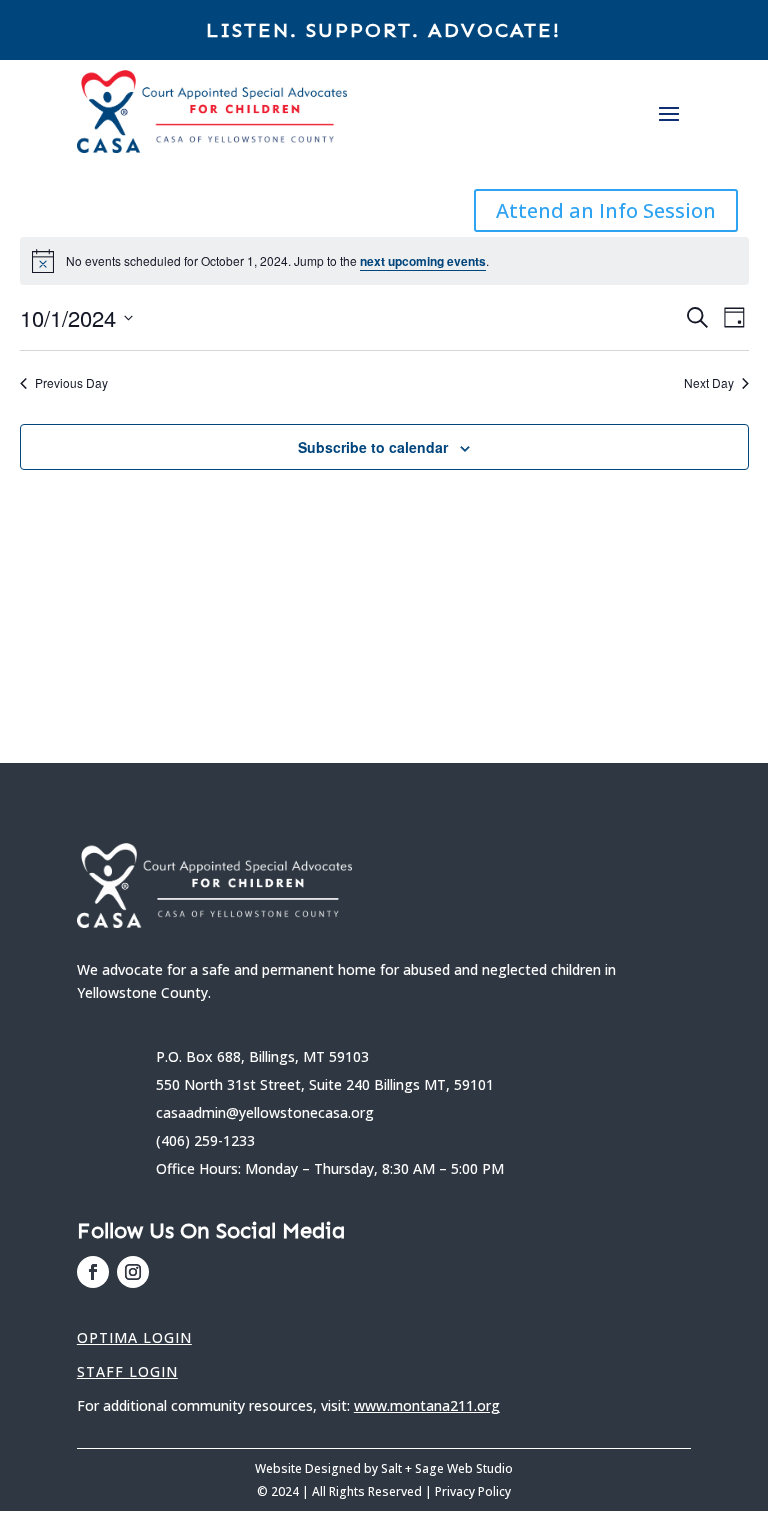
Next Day (709, 383)
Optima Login (134, 1337)
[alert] (384, 261)
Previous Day (71, 383)
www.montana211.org (427, 1405)
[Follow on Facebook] (93, 1272)
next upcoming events (423, 261)
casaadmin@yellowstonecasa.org (265, 1112)
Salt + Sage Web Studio (447, 1468)
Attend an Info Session (606, 210)
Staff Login (127, 1371)
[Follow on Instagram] (133, 1272)
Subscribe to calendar (373, 447)
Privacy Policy (473, 1491)
